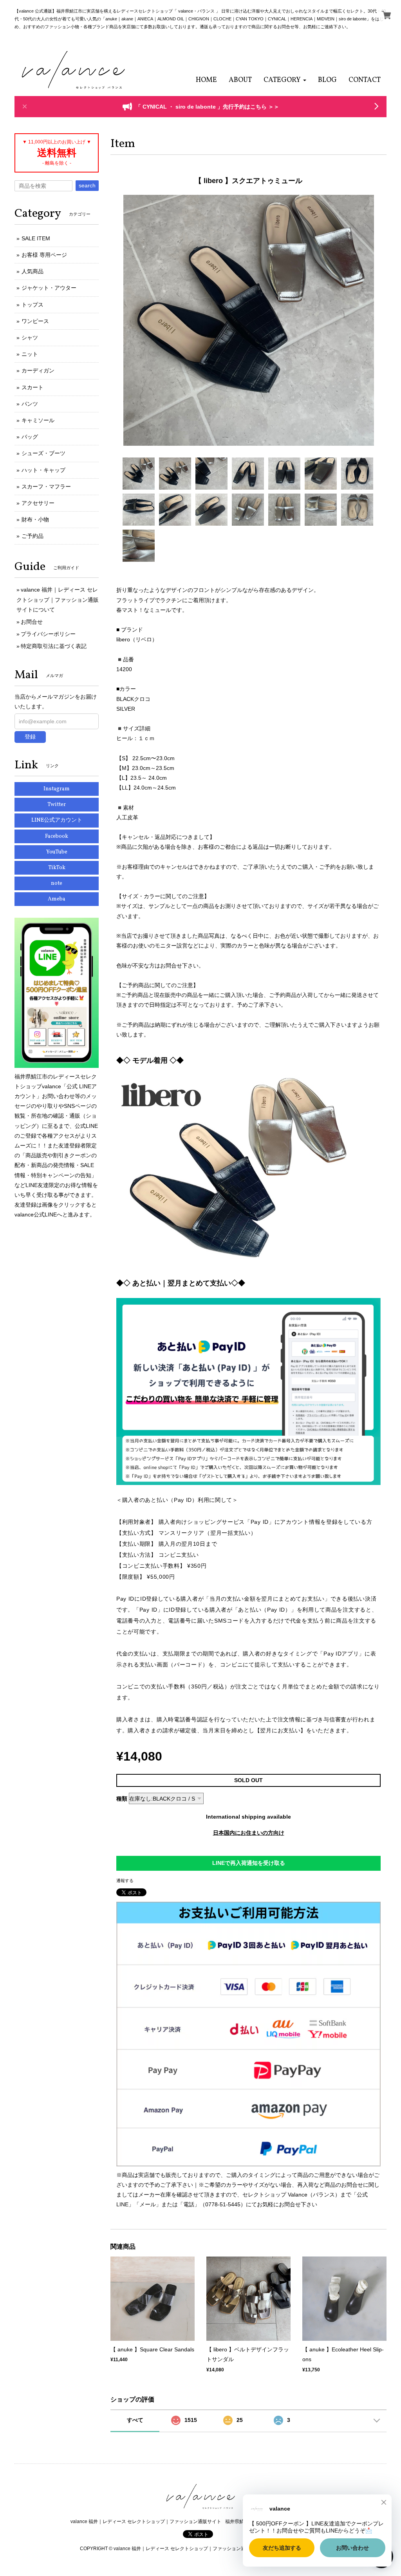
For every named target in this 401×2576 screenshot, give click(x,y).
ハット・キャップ (43, 470)
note (57, 883)
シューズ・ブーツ (43, 453)
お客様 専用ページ (44, 255)
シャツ (30, 338)
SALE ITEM (36, 238)
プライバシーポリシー (48, 634)
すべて (135, 2420)
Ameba (57, 899)
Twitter (57, 805)
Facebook (57, 836)
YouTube (57, 852)
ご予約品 (33, 536)
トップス (33, 305)
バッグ (30, 437)
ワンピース (35, 321)
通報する (125, 1881)
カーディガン (38, 370)
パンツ (30, 404)
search (87, 185)
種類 (122, 1799)
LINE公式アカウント (57, 820)
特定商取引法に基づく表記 (54, 646)
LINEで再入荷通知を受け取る (249, 1863)
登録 (30, 737)
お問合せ (32, 622)
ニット (30, 354)
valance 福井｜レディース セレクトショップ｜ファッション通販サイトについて (58, 599)
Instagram (57, 789)
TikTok (57, 868)
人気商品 (33, 271)
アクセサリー (38, 503)
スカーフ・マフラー (46, 487)
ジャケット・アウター (49, 288)
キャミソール (38, 420)
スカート (33, 387)
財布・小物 (35, 519)
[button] (285, 80)
